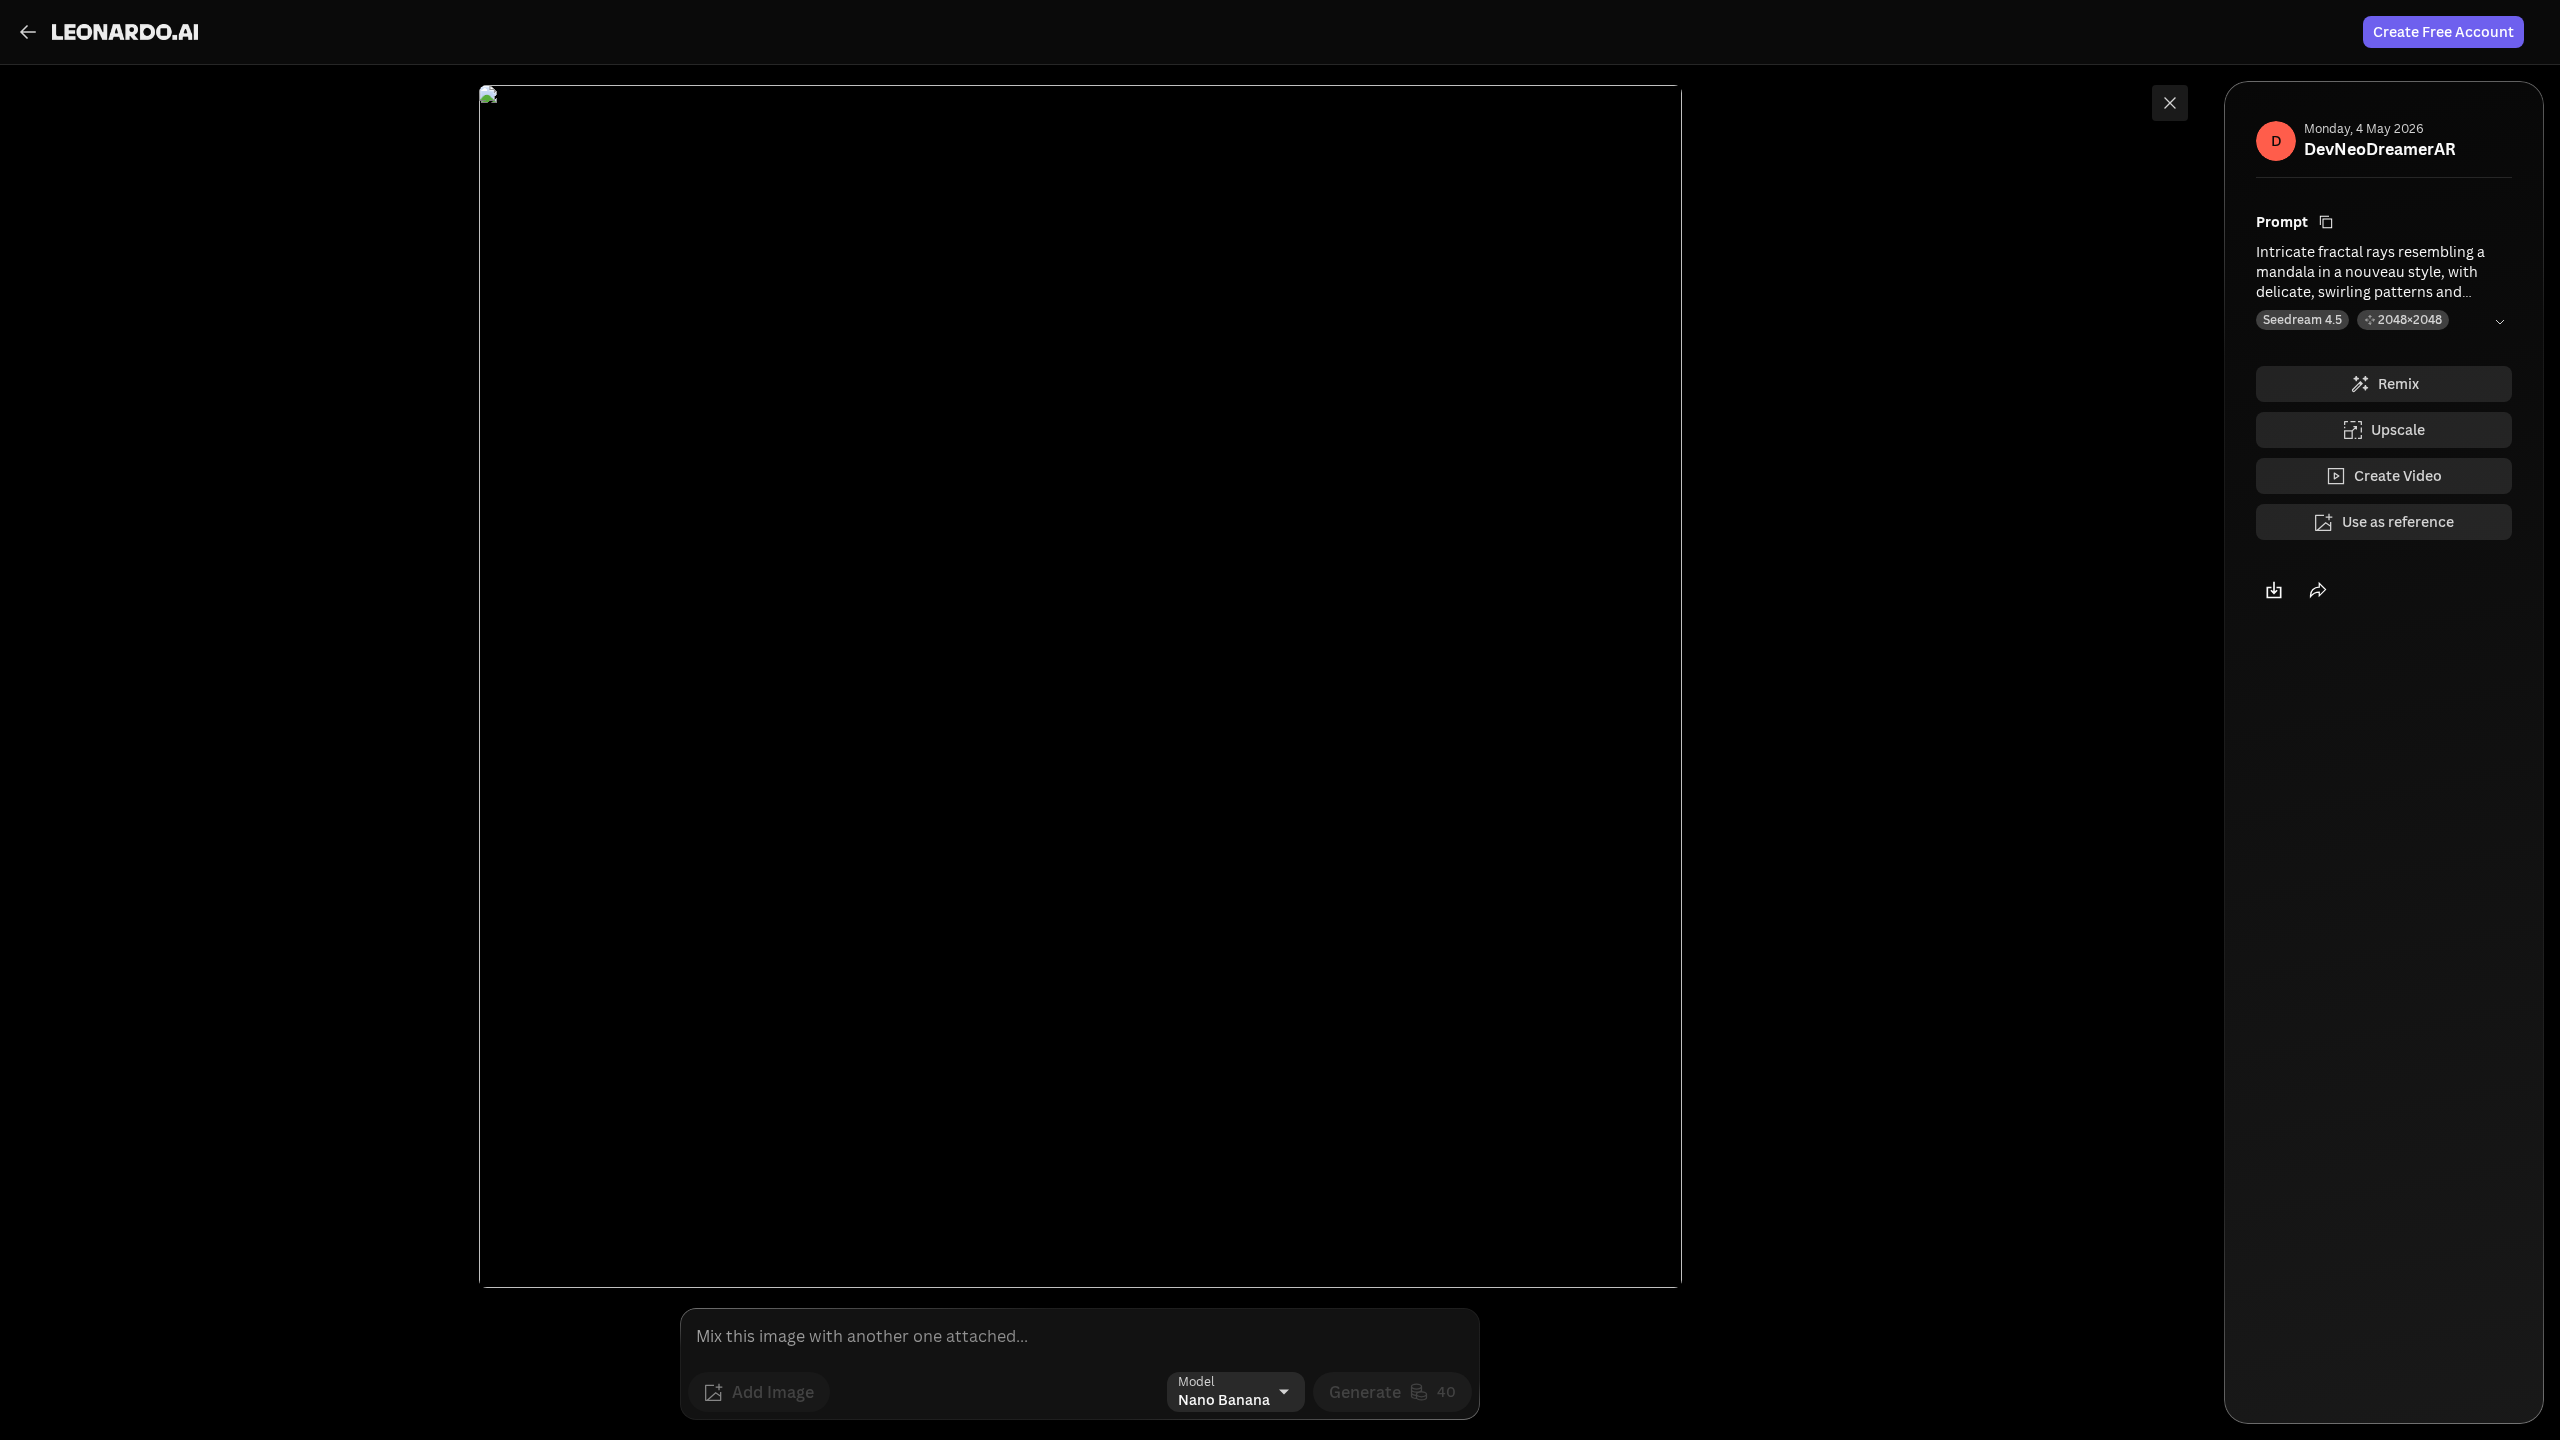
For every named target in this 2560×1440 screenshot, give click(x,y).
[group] (105, 32)
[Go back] (28, 32)
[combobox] (1236, 1392)
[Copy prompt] (2326, 222)
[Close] (2170, 103)
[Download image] (2274, 590)
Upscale (2398, 429)
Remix (2398, 383)
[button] (2318, 590)
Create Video (2398, 475)
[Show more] (2500, 322)
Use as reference (2398, 521)
